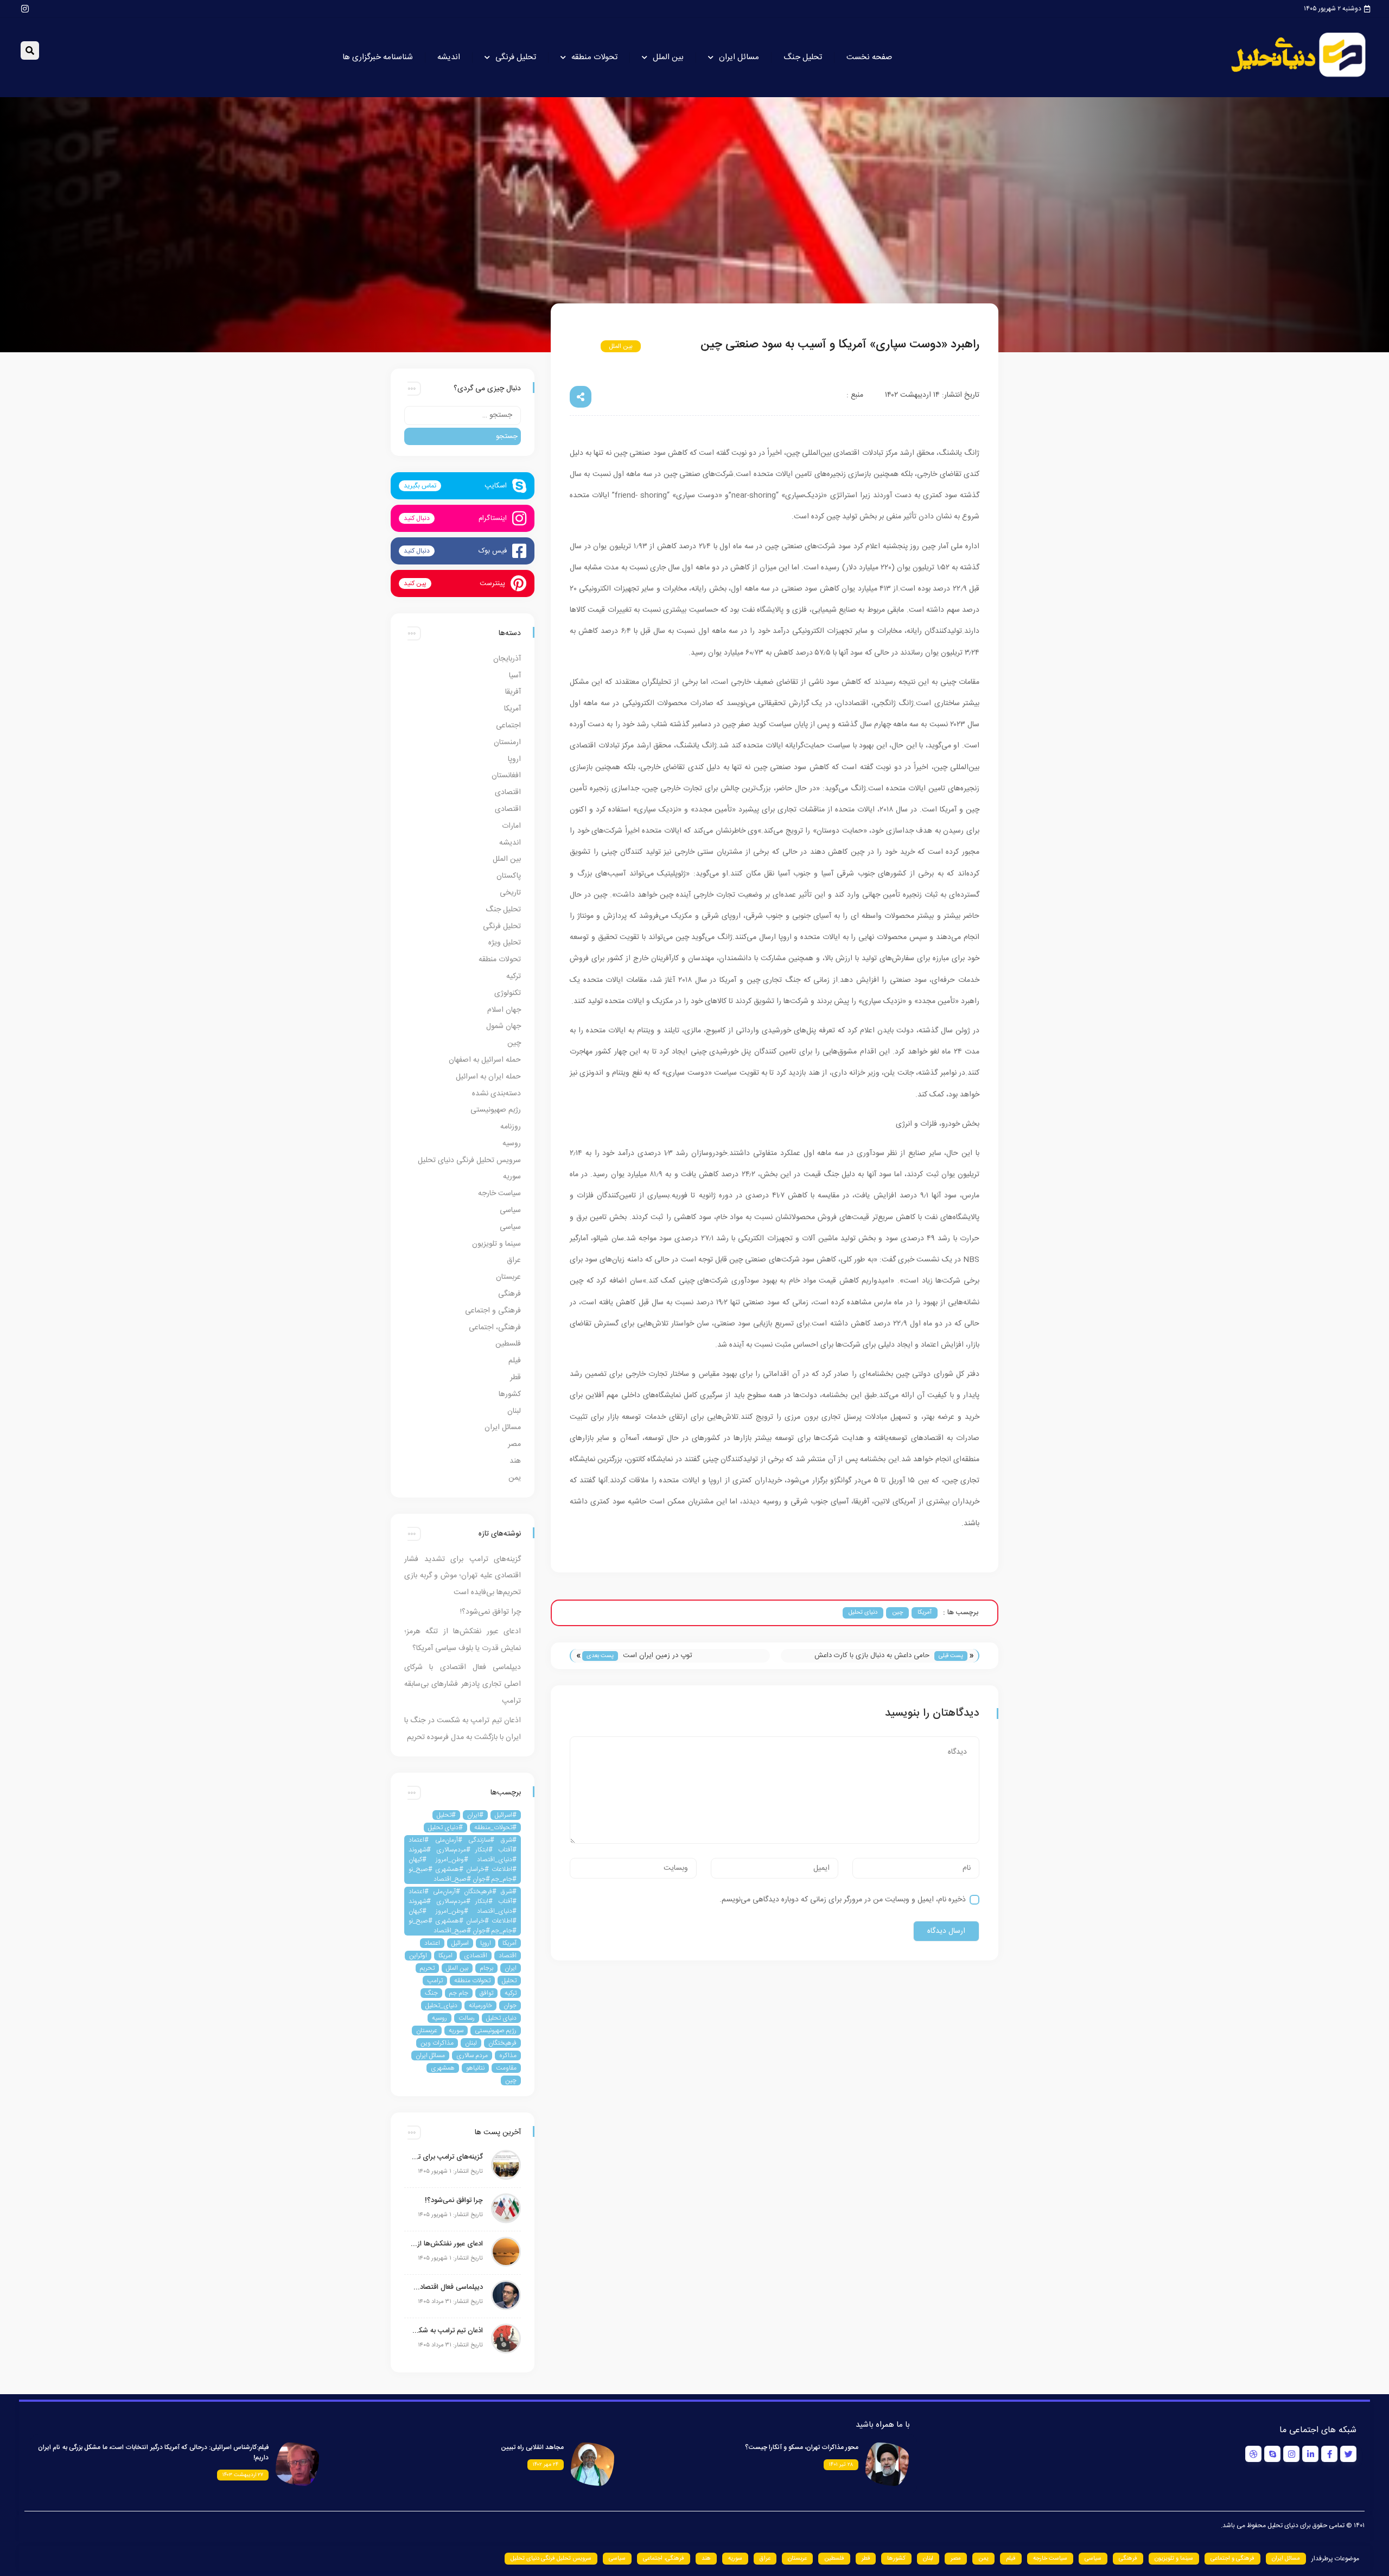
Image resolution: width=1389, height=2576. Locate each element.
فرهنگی (509, 1294)
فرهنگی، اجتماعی (495, 1328)
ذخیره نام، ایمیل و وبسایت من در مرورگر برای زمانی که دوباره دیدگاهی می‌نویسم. (843, 1900)
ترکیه (514, 976)
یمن (515, 1478)
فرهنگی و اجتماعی (493, 1311)
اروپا (514, 759)
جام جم (459, 1993)
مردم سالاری (472, 2055)
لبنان (514, 1411)
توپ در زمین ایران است (658, 1655)
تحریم (427, 1968)
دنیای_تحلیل (441, 2006)
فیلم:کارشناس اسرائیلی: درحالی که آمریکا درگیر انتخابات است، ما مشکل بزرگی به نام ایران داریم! (153, 2453)
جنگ (431, 1993)
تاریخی (510, 893)
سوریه (512, 1177)
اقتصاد (508, 1956)
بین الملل (668, 57)
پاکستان (509, 876)
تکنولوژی (508, 993)
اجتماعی (508, 726)
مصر (514, 1444)
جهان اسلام (504, 1010)
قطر (515, 1378)
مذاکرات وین (437, 2043)
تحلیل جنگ (803, 57)
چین (584, 346)
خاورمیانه (480, 2006)
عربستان (508, 1277)
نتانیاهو (475, 2068)
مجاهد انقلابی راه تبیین (532, 2447)
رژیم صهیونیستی (496, 1110)
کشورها (510, 1394)
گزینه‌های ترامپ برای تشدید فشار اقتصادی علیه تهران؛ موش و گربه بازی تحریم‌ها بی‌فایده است (463, 1576)
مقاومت (506, 2068)
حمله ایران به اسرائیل (488, 1077)
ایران (511, 1968)
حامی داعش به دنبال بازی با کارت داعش (872, 1655)
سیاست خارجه (499, 1194)
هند (515, 1461)
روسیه (512, 1144)
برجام (486, 1968)
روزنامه (511, 1127)
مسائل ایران (739, 57)
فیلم (515, 1361)
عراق (514, 1260)
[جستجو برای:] (463, 415)
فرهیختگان (502, 2043)
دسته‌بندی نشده (496, 1094)
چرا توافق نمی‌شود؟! (490, 1612)
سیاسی (510, 1210)
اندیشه (449, 57)
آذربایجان (507, 659)
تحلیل (509, 1981)
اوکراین (418, 1956)
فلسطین (508, 1344)
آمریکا (659, 346)
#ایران (475, 1815)
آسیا (515, 676)
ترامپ (435, 1981)
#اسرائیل (506, 1815)
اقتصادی (508, 792)
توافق (486, 1993)
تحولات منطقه (594, 57)
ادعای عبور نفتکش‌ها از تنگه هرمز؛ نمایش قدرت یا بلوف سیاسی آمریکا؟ (446, 2244)
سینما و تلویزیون (496, 1244)
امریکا (445, 1956)
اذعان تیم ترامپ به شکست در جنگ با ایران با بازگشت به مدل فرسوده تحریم (446, 2331)
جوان (510, 2006)
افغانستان (506, 776)
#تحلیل (446, 1815)
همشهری (443, 2068)
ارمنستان (507, 743)
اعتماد (432, 1943)
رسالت (467, 2018)
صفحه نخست (869, 57)
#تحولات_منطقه (495, 1828)
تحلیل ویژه (505, 943)
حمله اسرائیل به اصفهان (485, 1060)
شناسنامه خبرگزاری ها (378, 57)
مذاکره (508, 2055)
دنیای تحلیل (863, 1613)
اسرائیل (460, 1943)
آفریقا (513, 692)
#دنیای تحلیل (445, 1828)
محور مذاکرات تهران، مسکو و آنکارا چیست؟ (802, 2447)
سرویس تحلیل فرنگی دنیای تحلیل (469, 1160)
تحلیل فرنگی (516, 57)
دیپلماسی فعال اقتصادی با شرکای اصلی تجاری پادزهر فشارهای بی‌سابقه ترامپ (463, 1684)
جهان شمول (504, 1026)
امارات (511, 826)
